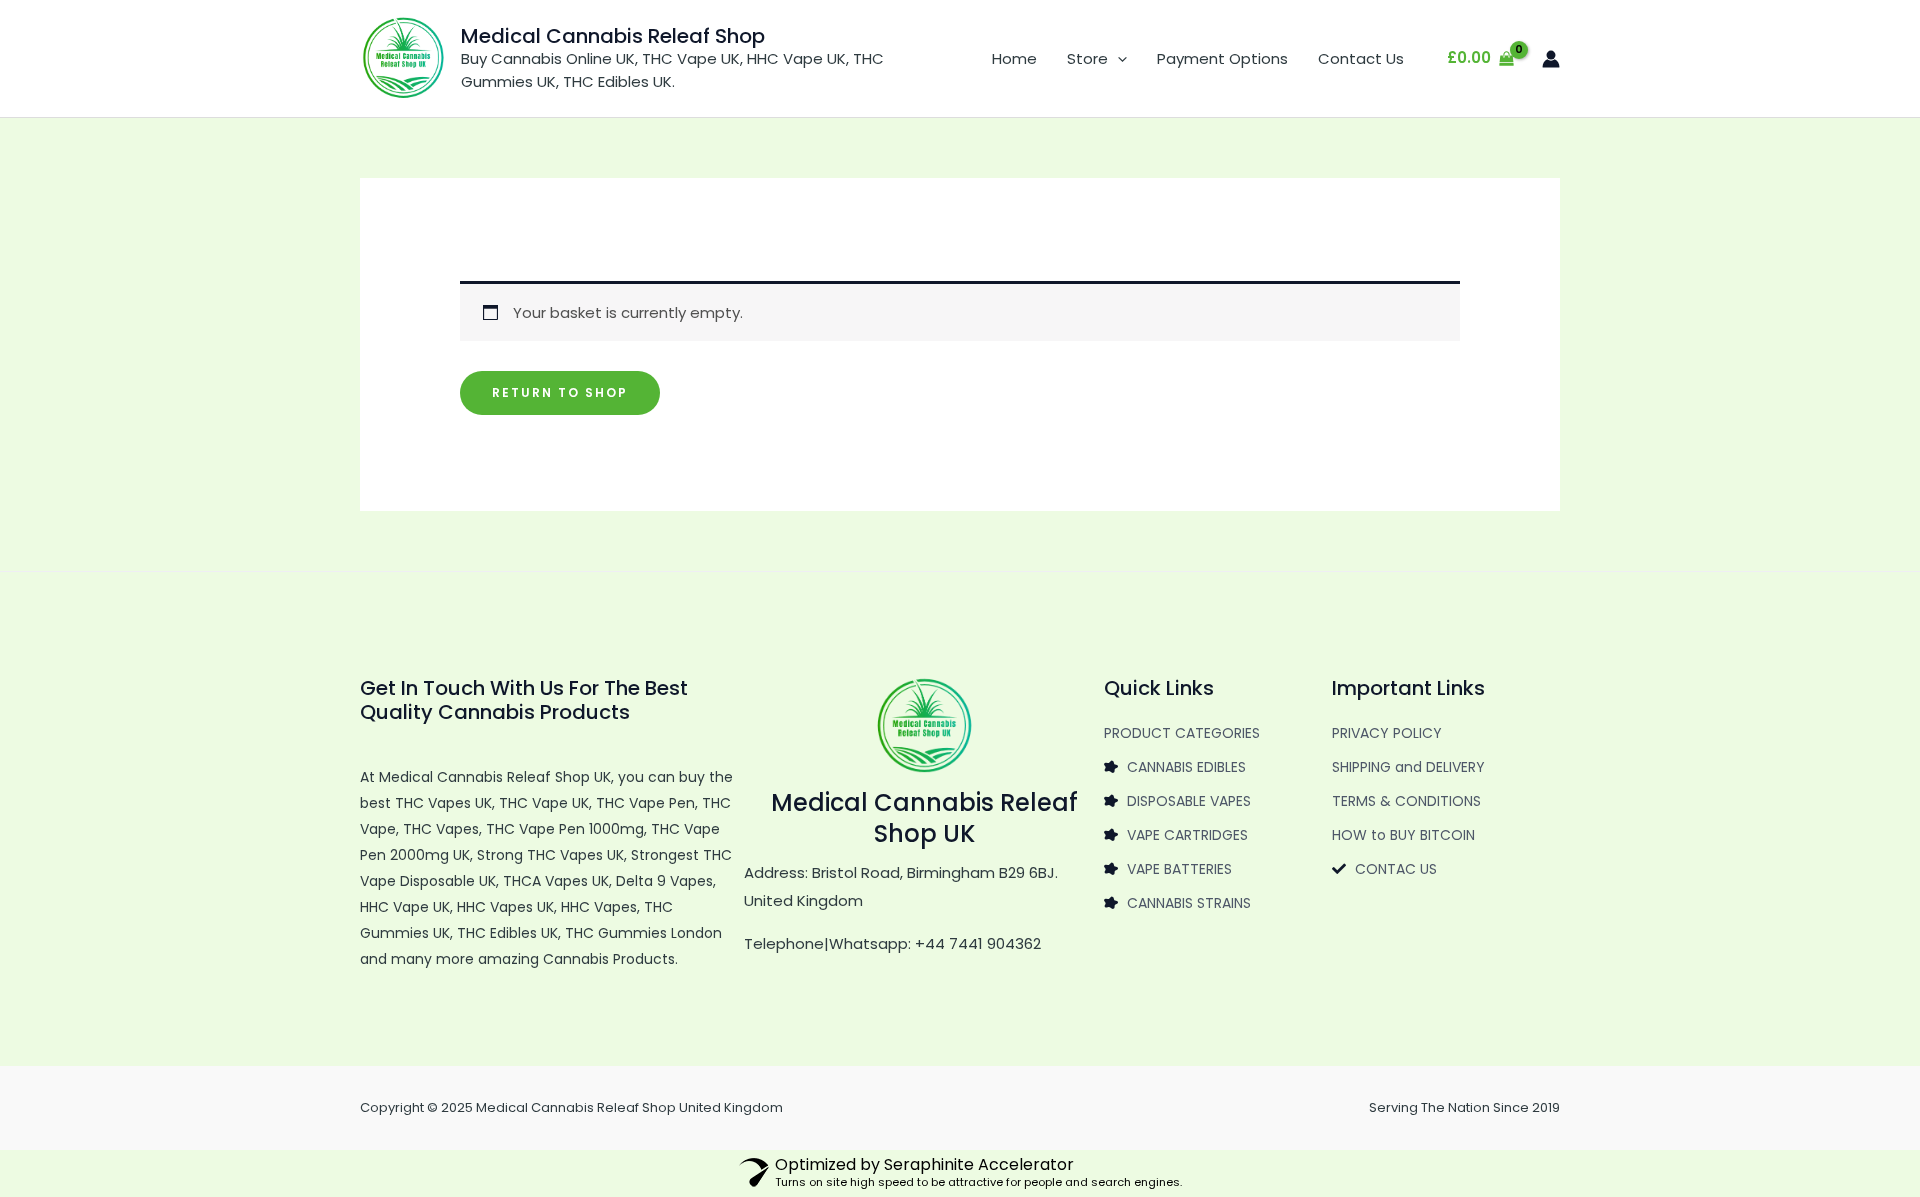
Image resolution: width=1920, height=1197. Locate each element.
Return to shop (560, 392)
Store (1087, 58)
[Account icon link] (1551, 59)
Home (1014, 58)
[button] (1117, 59)
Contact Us (1361, 58)
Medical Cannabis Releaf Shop (613, 36)
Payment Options (1222, 58)
